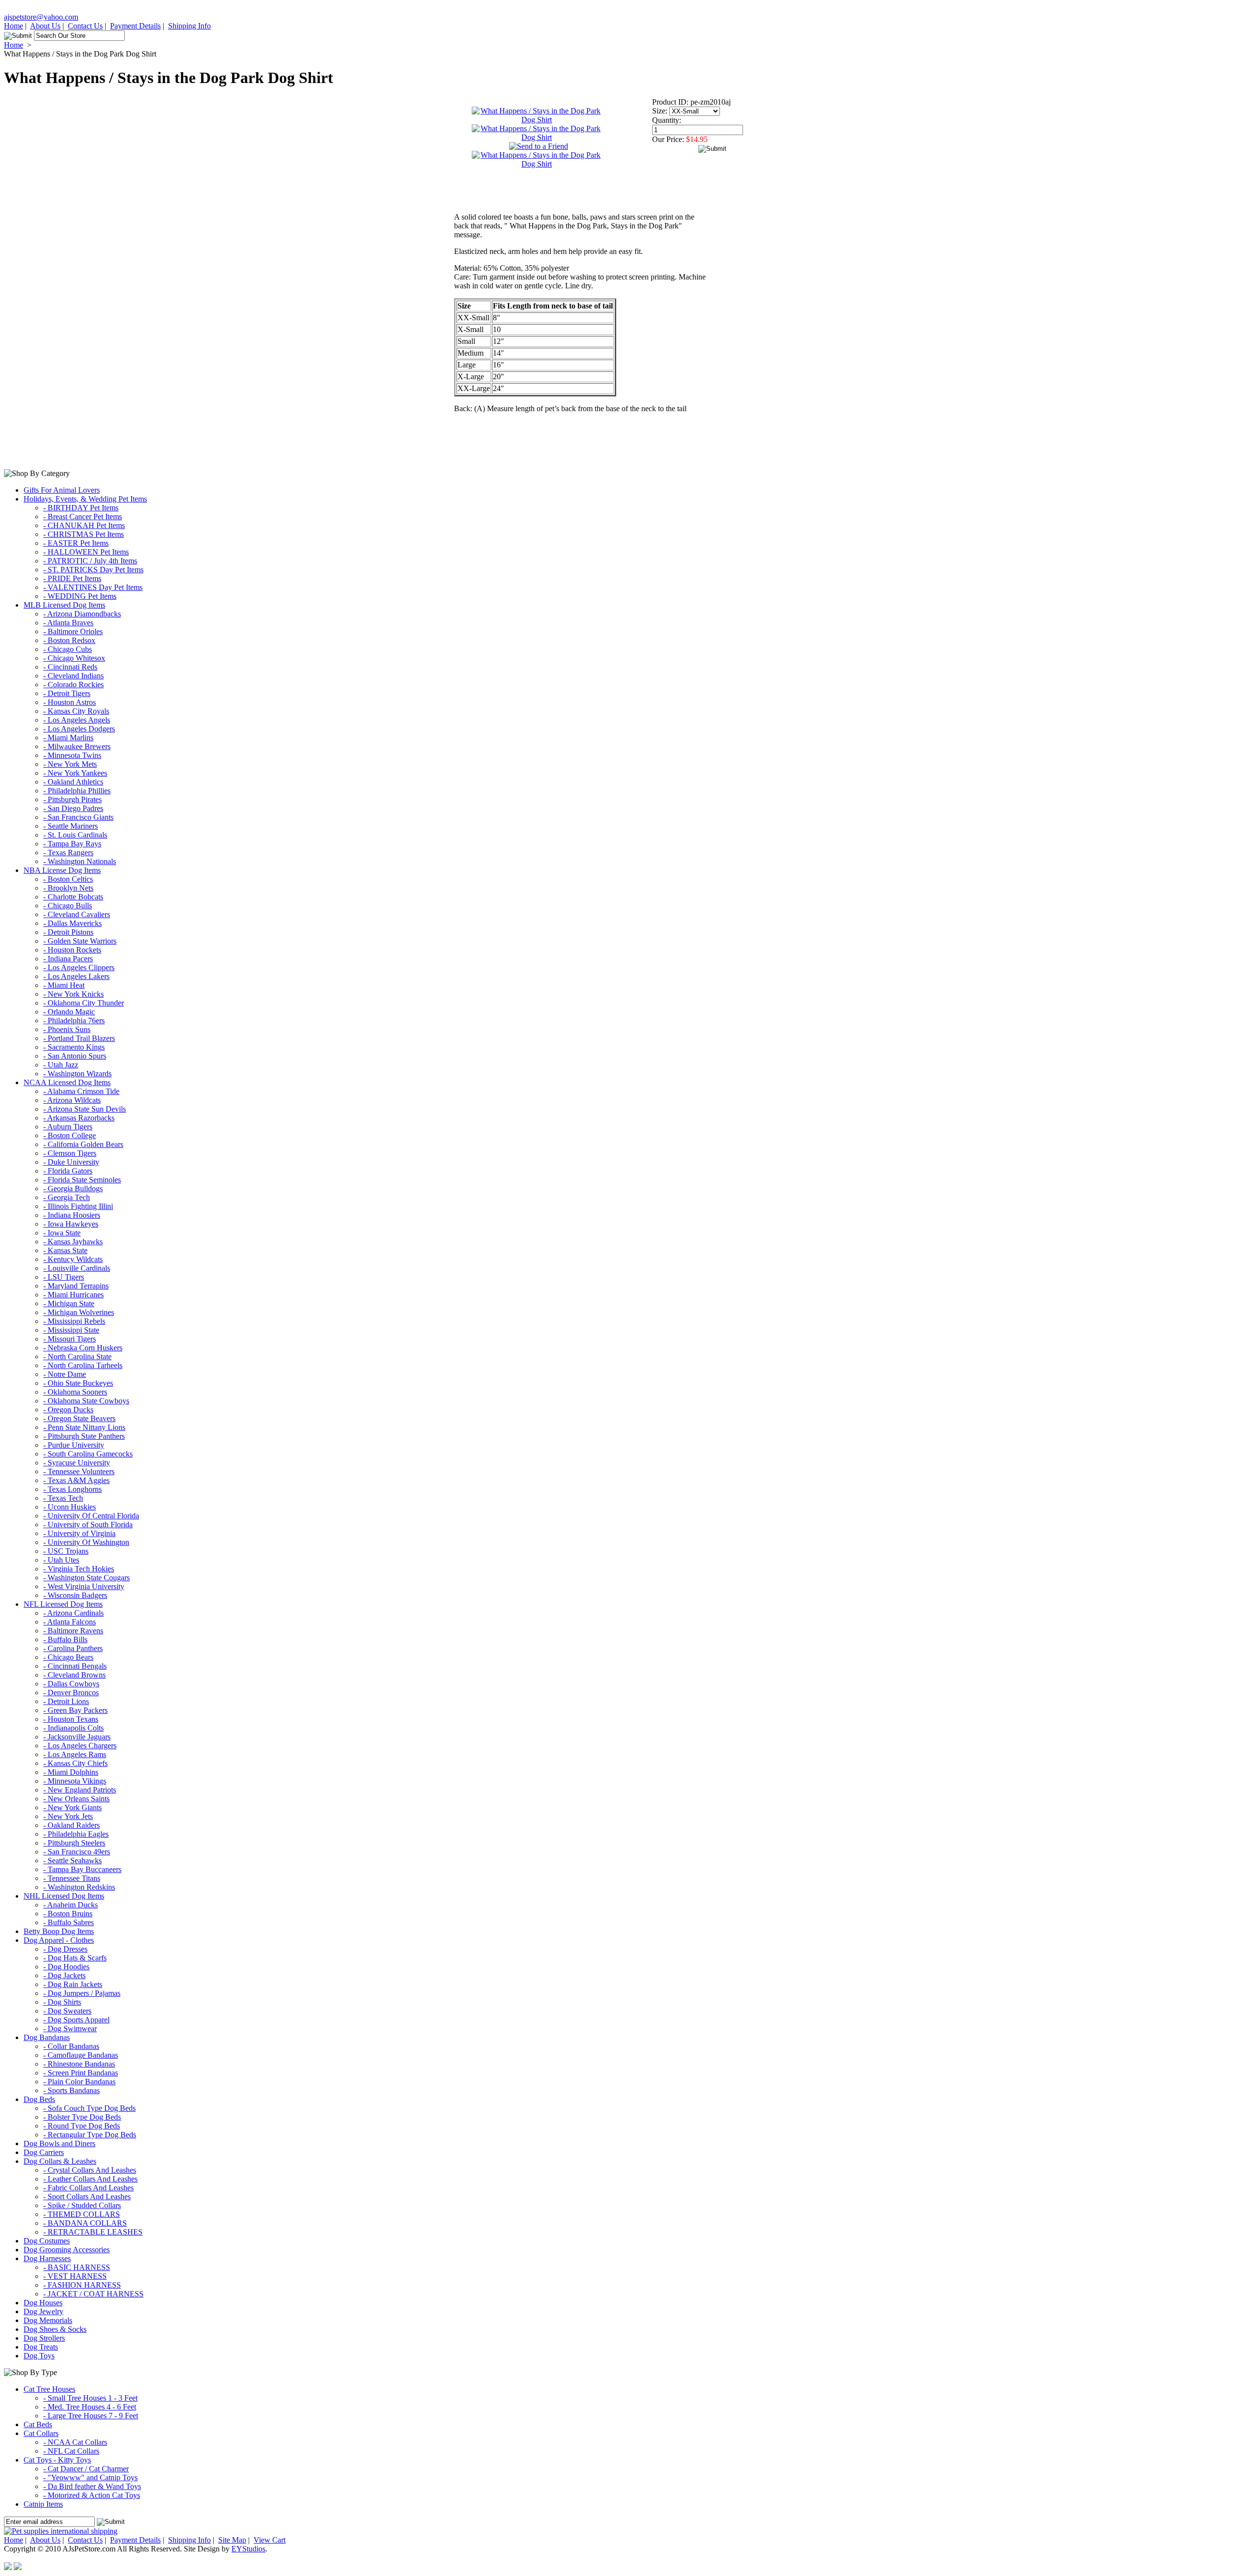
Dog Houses (43, 2303)
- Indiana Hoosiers (72, 1215)
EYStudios (248, 2549)
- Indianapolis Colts (73, 1728)
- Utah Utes (61, 1560)
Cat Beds (38, 2424)
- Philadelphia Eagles (76, 1834)
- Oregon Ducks (68, 1410)
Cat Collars (41, 2433)
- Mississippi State (71, 1330)
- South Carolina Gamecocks (88, 1454)
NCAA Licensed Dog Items (67, 1082)
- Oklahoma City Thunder (84, 1003)
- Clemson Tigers (70, 1153)
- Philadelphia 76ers (74, 1021)
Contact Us (85, 26)
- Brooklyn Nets (68, 888)
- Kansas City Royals (76, 711)
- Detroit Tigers (67, 693)
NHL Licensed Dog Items (64, 1896)
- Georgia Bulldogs (73, 1189)
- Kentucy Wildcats (73, 1259)
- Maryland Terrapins (76, 1286)
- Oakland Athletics (73, 782)
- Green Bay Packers (75, 1710)
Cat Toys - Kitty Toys (57, 2460)
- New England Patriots (80, 1790)
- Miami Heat (64, 985)
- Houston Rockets (72, 950)
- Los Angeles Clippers (79, 967)
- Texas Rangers (68, 853)
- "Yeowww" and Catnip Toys (90, 2478)
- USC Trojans (66, 1551)
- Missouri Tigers (70, 1339)
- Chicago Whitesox (74, 658)
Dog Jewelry (43, 2311)
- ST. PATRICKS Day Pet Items (93, 570)
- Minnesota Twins (72, 755)
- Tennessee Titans (72, 1878)
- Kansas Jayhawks (73, 1242)
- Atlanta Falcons (70, 1622)
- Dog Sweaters (67, 2011)
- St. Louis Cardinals (75, 835)
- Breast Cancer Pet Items (83, 517)
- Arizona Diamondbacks (82, 614)
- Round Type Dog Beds (82, 2126)
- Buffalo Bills (65, 1639)
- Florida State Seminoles (82, 1180)
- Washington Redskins (79, 1887)
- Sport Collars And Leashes (87, 2197)
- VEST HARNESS (75, 2276)
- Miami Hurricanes (73, 1295)
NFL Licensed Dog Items (63, 1604)
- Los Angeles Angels (77, 720)
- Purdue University (74, 1445)
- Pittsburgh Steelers (74, 1843)
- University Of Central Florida (91, 1516)
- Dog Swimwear (70, 2029)
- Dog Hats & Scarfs (75, 1958)
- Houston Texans (71, 1719)
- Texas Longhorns (72, 1489)
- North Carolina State (77, 1357)
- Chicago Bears (68, 1657)
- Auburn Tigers (68, 1127)
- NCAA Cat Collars (75, 2442)
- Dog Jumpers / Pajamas (82, 1993)
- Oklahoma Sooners (75, 1392)
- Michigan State (69, 1303)
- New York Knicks (73, 994)
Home (14, 26)
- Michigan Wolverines (79, 1312)
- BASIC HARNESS (77, 2267)
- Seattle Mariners (71, 826)
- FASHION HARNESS (82, 2285)
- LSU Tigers (64, 1277)
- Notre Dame (65, 1374)
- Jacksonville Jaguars (77, 1737)
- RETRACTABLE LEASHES (93, 2232)
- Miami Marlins (68, 738)
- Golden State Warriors (80, 941)
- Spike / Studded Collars (82, 2205)
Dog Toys (39, 2356)
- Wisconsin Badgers (75, 1595)
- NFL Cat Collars (71, 2451)
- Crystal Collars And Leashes (90, 2170)
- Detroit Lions (66, 1701)
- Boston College (70, 1135)
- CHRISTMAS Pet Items (84, 534)
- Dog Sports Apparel (76, 2020)
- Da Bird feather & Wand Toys (92, 2486)
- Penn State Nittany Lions (84, 1427)
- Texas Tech (63, 1498)
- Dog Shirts (62, 2002)
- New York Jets (68, 1816)
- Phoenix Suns (67, 1029)
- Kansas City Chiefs (75, 1763)
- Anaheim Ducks (71, 1905)
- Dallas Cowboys (71, 1684)
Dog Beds (39, 2099)
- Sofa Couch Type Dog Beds (89, 2108)
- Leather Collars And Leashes (90, 2179)
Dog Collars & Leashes (60, 2161)
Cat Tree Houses (49, 2389)
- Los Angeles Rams (75, 1754)
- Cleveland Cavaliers (77, 914)
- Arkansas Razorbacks (79, 1118)
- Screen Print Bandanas (81, 2073)
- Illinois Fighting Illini (78, 1206)
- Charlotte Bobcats (73, 897)
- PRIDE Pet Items (72, 578)
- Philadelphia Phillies (77, 791)
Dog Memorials (48, 2320)
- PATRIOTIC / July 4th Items (90, 561)
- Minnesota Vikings (75, 1781)
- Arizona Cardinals (73, 1613)
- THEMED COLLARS (82, 2214)
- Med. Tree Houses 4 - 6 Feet (90, 2407)
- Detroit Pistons (68, 932)
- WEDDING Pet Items (80, 596)
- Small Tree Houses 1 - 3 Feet (90, 2398)
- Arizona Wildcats (72, 1100)
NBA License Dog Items (62, 870)
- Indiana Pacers (68, 959)
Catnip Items (43, 2504)
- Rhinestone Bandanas (79, 2064)
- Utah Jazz (61, 1065)
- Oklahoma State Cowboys (86, 1401)
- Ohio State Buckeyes (78, 1383)
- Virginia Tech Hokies (79, 1569)
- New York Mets (70, 764)
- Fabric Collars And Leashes (88, 2188)
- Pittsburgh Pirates (72, 799)
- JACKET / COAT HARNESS (93, 2294)
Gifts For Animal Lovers (62, 490)
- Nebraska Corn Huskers (83, 1348)
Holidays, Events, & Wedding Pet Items (85, 499)
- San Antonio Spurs (75, 1056)
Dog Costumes (47, 2241)
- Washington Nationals (80, 861)
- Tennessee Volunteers (79, 1471)
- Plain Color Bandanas (79, 2082)
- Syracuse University (77, 1463)
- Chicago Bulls (68, 906)
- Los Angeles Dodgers (79, 729)
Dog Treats (41, 2347)
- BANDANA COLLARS (85, 2223)
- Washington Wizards (77, 1074)
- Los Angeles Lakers (76, 976)
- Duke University (71, 1162)
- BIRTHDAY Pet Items (81, 508)
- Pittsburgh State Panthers (84, 1436)
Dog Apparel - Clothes (59, 1940)
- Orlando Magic (69, 1012)
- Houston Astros (70, 702)
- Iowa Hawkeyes (71, 1224)
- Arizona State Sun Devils (85, 1109)
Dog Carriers (44, 2152)
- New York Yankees (75, 773)
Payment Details (135, 26)
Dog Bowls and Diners (59, 2143)
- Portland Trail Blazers (79, 1038)
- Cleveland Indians (73, 676)
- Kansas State (65, 1250)
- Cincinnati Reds (70, 667)
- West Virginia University (84, 1586)
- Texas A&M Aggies (76, 1480)
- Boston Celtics (68, 879)
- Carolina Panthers (73, 1648)
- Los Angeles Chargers (80, 1746)
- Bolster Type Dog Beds (82, 2117)
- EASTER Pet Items (76, 543)
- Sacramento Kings (74, 1047)
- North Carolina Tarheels (83, 1365)
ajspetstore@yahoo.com (41, 17)
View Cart (270, 2540)
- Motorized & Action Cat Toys (92, 2495)
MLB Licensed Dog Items (64, 605)
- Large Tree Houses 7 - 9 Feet (91, 2416)
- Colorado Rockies (73, 685)
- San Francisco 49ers (77, 1852)
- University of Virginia (79, 1533)
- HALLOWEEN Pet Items (86, 552)
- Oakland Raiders (71, 1825)
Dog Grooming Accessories (67, 2250)
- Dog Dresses (65, 1949)
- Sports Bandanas (71, 2090)
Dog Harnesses (47, 2258)
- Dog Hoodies (66, 1967)
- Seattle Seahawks (72, 1861)
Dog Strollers (44, 2338)
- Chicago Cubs (68, 649)
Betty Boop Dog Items (59, 1931)
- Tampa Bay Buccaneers (82, 1869)
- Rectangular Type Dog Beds (90, 2135)
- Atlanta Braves (68, 623)
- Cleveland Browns (74, 1675)
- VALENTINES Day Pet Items (93, 587)
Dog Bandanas (47, 2037)
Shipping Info (189, 26)
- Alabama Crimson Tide (81, 1091)
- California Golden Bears (83, 1144)
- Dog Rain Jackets (73, 1984)
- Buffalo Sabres (69, 1922)
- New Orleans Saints (76, 1799)
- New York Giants (72, 1807)
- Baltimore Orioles (73, 631)
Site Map (232, 2540)
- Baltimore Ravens (73, 1631)
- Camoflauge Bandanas (81, 2055)
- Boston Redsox (69, 640)
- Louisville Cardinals (77, 1268)
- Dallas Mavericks (72, 923)
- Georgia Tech (67, 1197)
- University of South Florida (88, 1525)
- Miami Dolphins (71, 1772)
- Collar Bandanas (71, 2046)
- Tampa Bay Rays (72, 844)
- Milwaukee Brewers (77, 746)
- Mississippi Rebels (74, 1321)
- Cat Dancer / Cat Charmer (86, 2469)
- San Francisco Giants (78, 817)
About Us (45, 26)
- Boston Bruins (68, 1914)
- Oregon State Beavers (79, 1418)
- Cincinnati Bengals (75, 1666)
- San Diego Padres (73, 808)
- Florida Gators (68, 1171)
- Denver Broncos (71, 1693)
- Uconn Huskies (70, 1507)
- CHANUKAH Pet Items (84, 525)
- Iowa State (62, 1233)
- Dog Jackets (64, 1975)
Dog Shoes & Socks (55, 2329)
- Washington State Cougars (86, 1578)
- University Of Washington (86, 1542)
